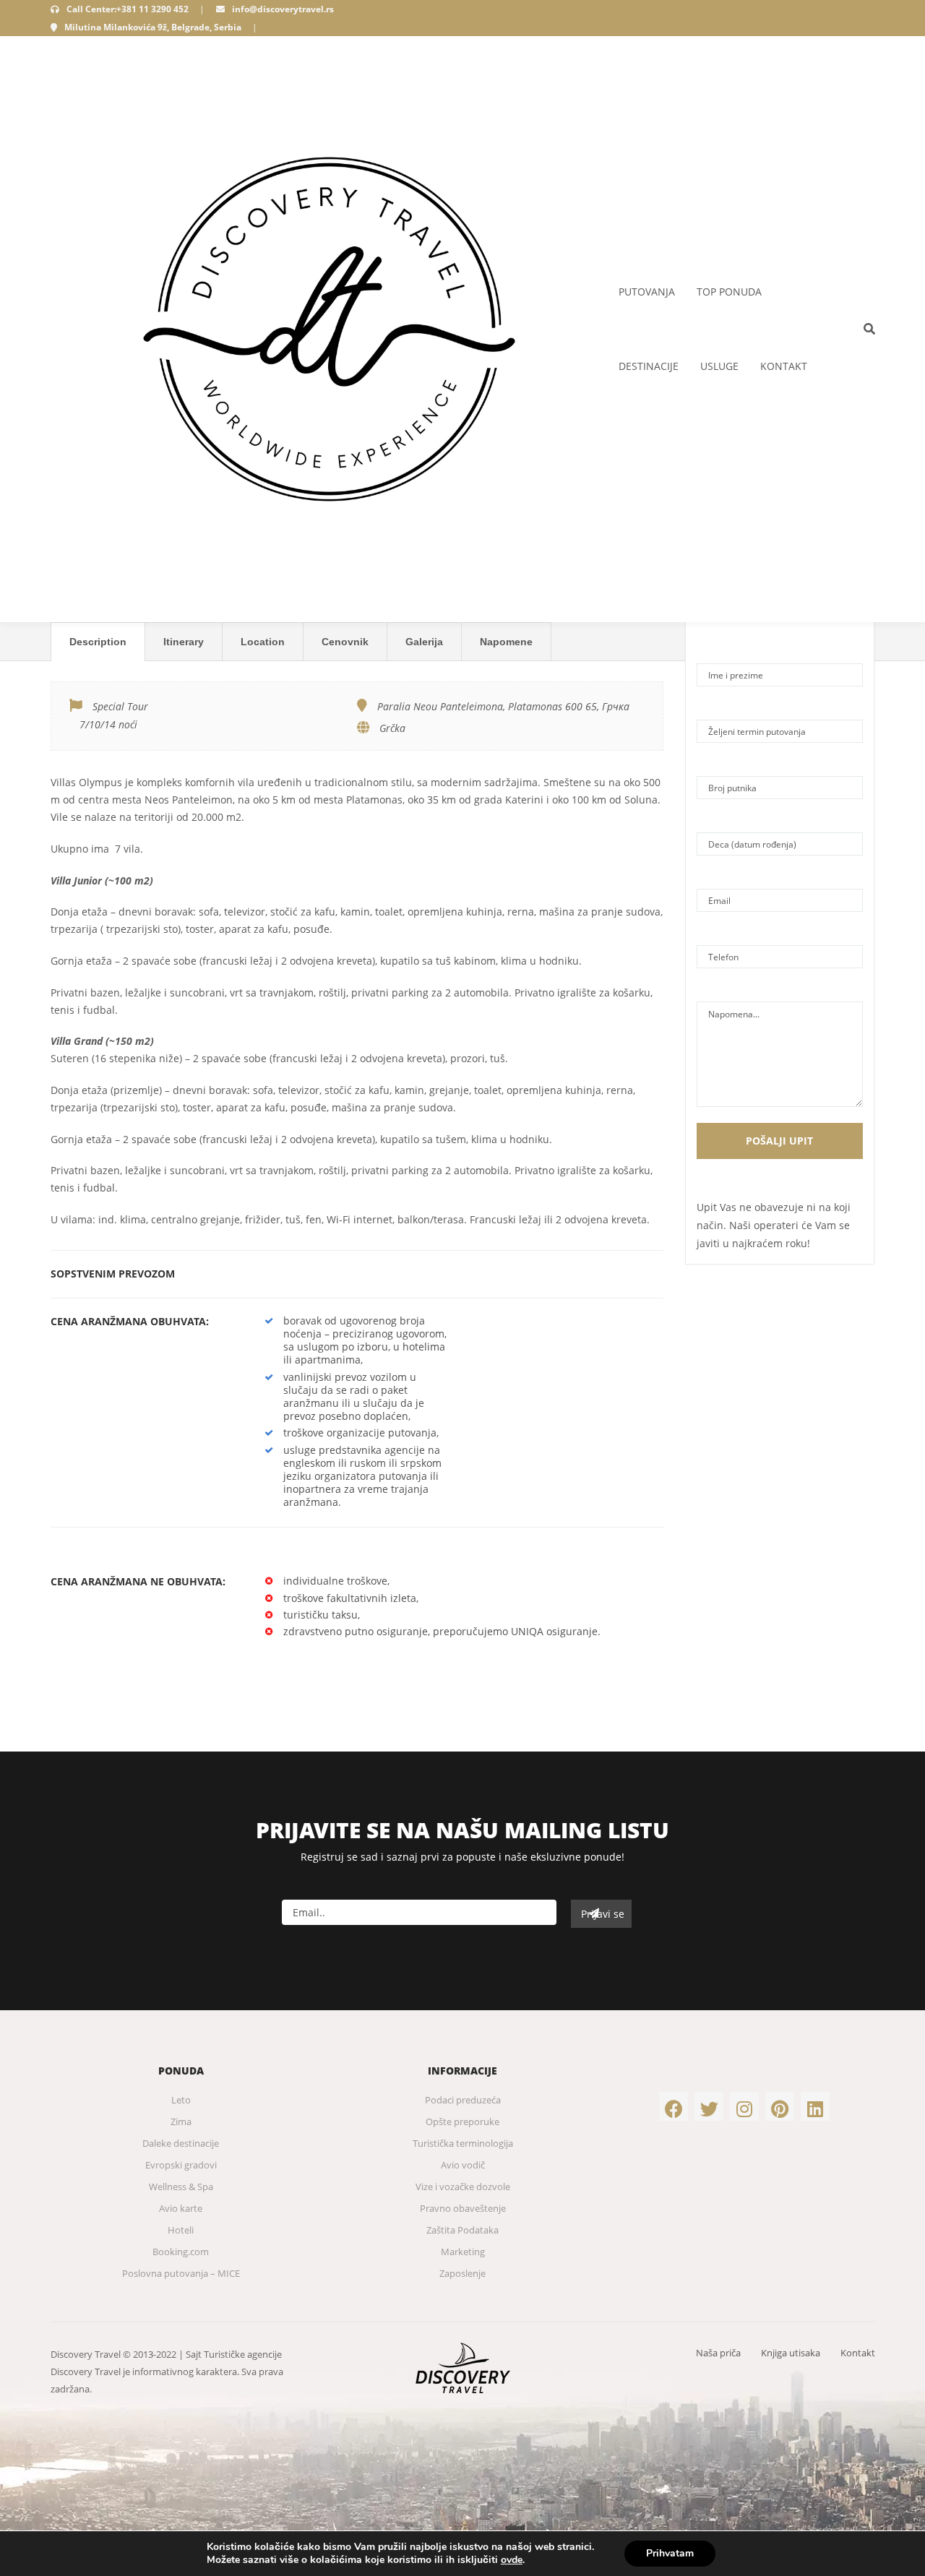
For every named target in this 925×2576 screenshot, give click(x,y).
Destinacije (649, 366)
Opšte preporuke (462, 2121)
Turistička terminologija (463, 2143)
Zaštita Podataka (462, 2230)
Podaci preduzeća (463, 2100)
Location (263, 642)
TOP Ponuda (729, 292)
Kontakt (784, 366)
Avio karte (181, 2208)
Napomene (506, 642)
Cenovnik (345, 642)
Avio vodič (463, 2165)
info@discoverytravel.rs (283, 9)
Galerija (424, 642)
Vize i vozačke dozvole (463, 2187)
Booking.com (181, 2252)
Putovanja (647, 292)
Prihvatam (670, 2553)
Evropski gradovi (181, 2165)
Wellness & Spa (181, 2187)
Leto (181, 2100)
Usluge (719, 366)
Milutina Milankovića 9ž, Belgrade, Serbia (153, 27)
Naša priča (718, 2353)
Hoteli (181, 2230)
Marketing (463, 2252)
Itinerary (184, 642)
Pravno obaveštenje (463, 2208)
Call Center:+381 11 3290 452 (128, 9)
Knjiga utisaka (791, 2353)
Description (98, 642)
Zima (181, 2121)
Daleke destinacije (181, 2143)
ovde (512, 2560)
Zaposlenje (462, 2273)
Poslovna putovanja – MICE (181, 2273)
